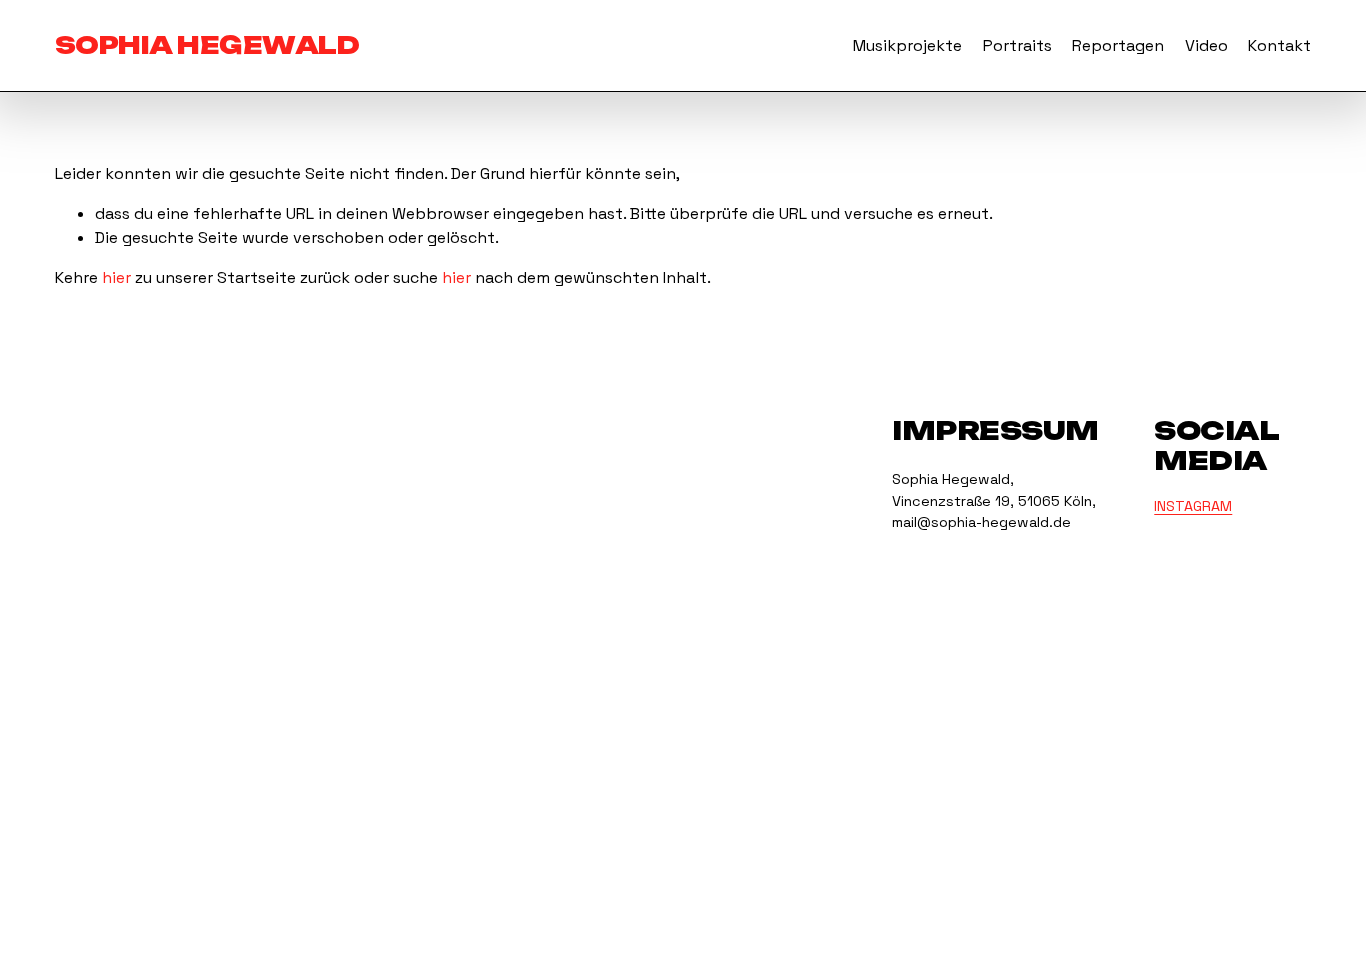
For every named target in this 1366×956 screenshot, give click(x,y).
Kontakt (1279, 45)
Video (1206, 45)
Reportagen (1118, 45)
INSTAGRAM (1193, 506)
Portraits (1017, 45)
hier (116, 277)
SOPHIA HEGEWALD (207, 45)
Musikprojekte (907, 45)
